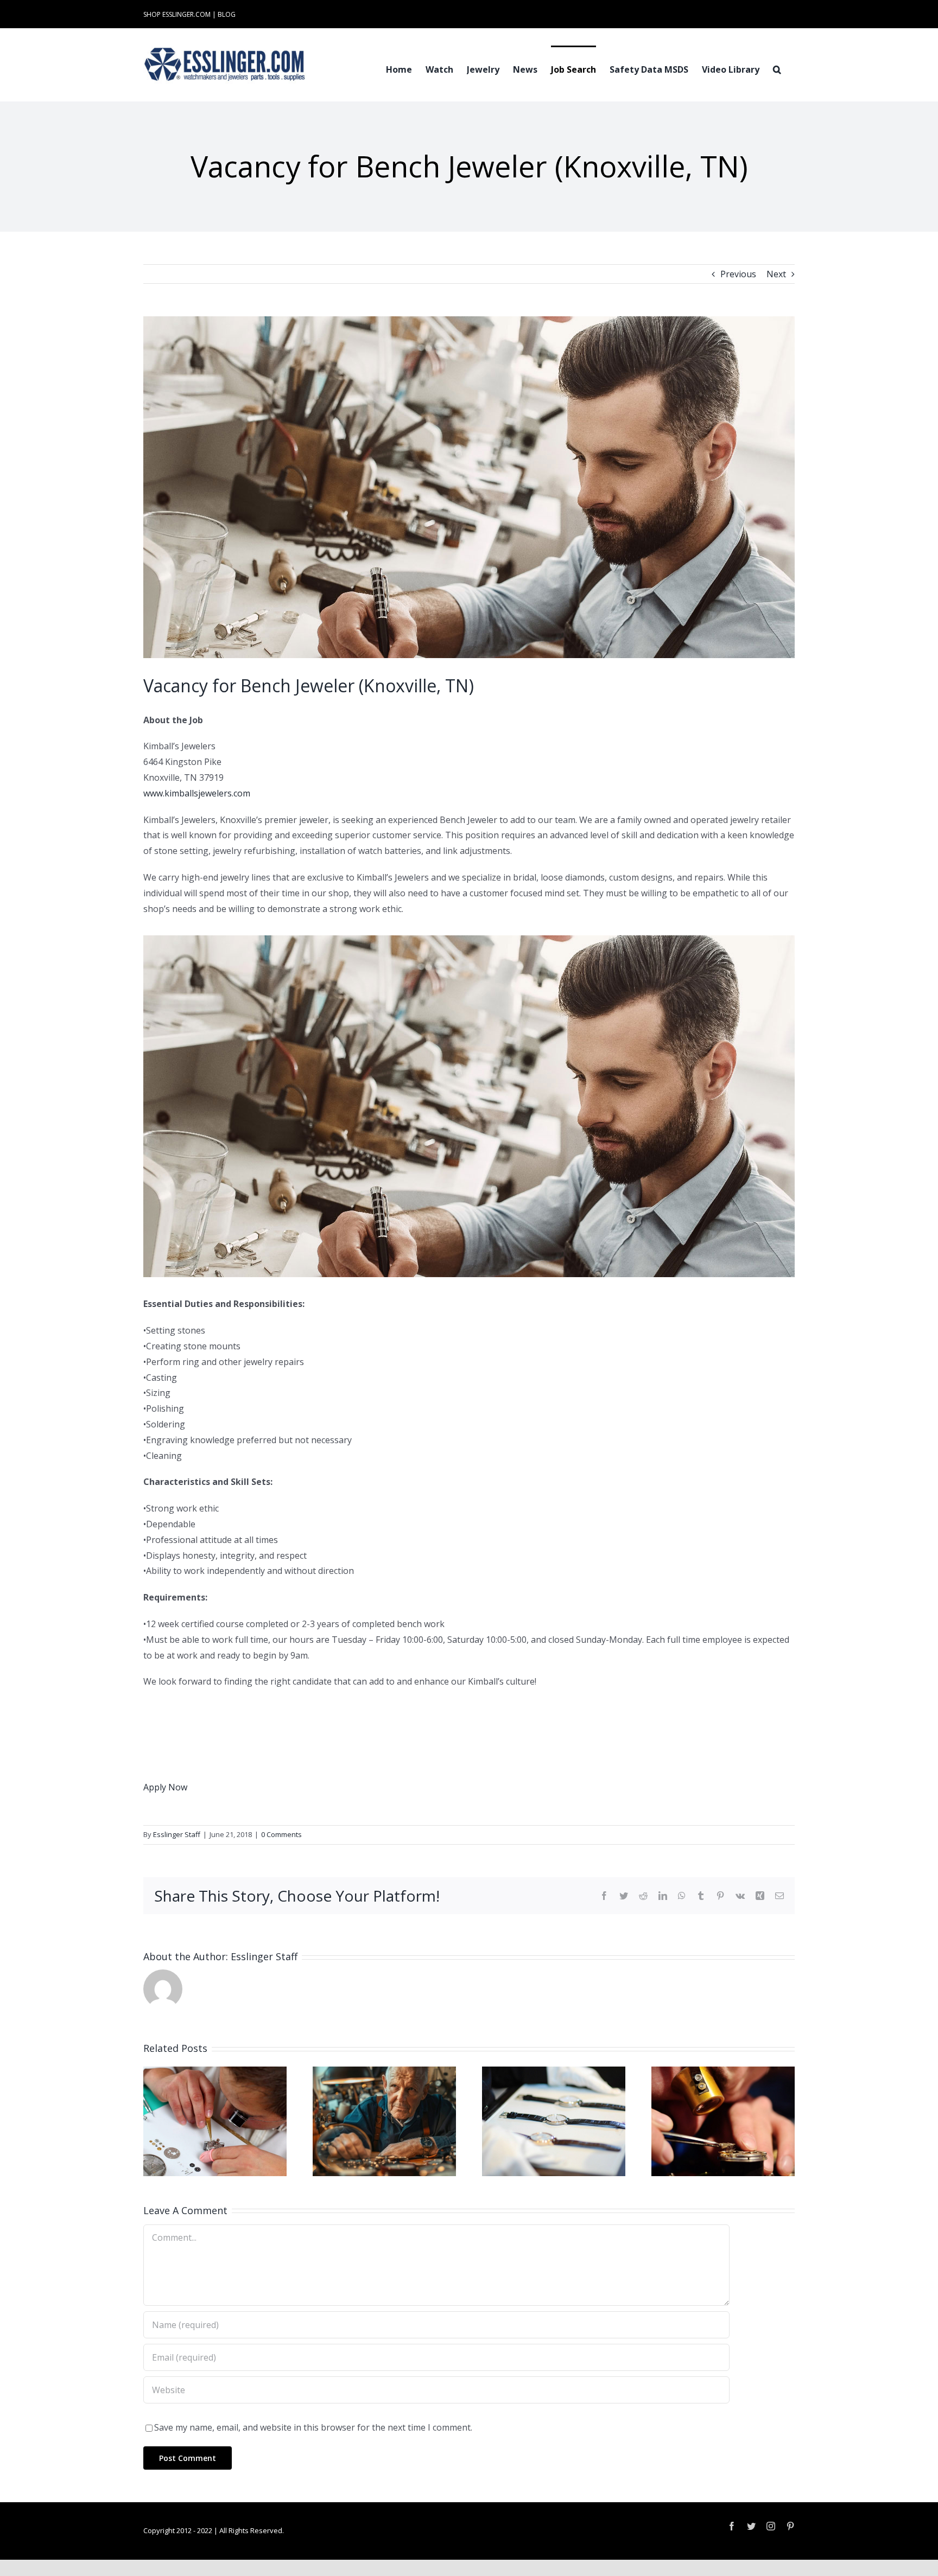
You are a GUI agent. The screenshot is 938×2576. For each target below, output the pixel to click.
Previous (738, 274)
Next (776, 274)
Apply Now (165, 1787)
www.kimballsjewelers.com (197, 793)
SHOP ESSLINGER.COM (177, 14)
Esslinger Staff (177, 1834)
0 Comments (281, 1834)
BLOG (227, 14)
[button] (777, 68)
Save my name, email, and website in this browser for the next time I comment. (313, 2427)
